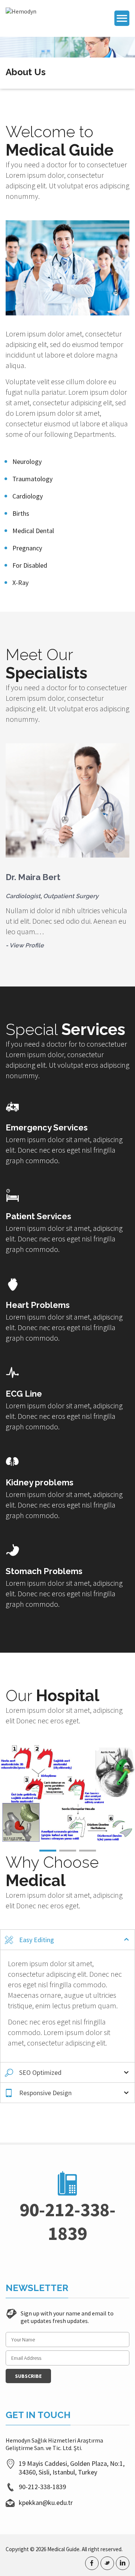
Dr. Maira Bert (33, 877)
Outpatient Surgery (71, 896)
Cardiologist (23, 896)
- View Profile (25, 945)
